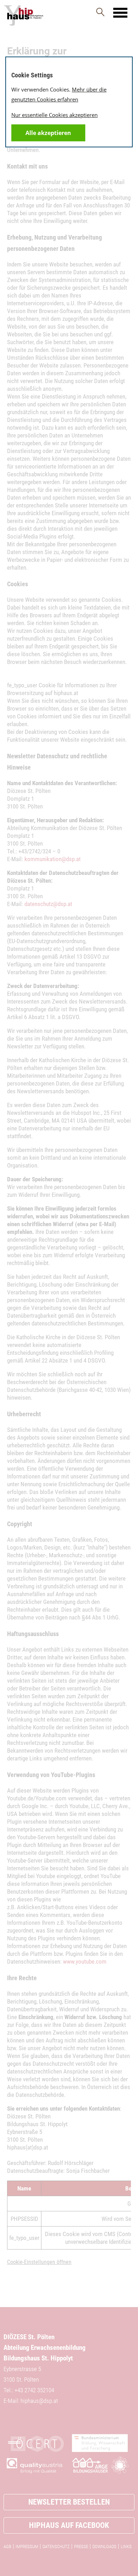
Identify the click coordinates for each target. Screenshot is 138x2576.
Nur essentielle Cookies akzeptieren (54, 115)
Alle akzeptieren (48, 133)
